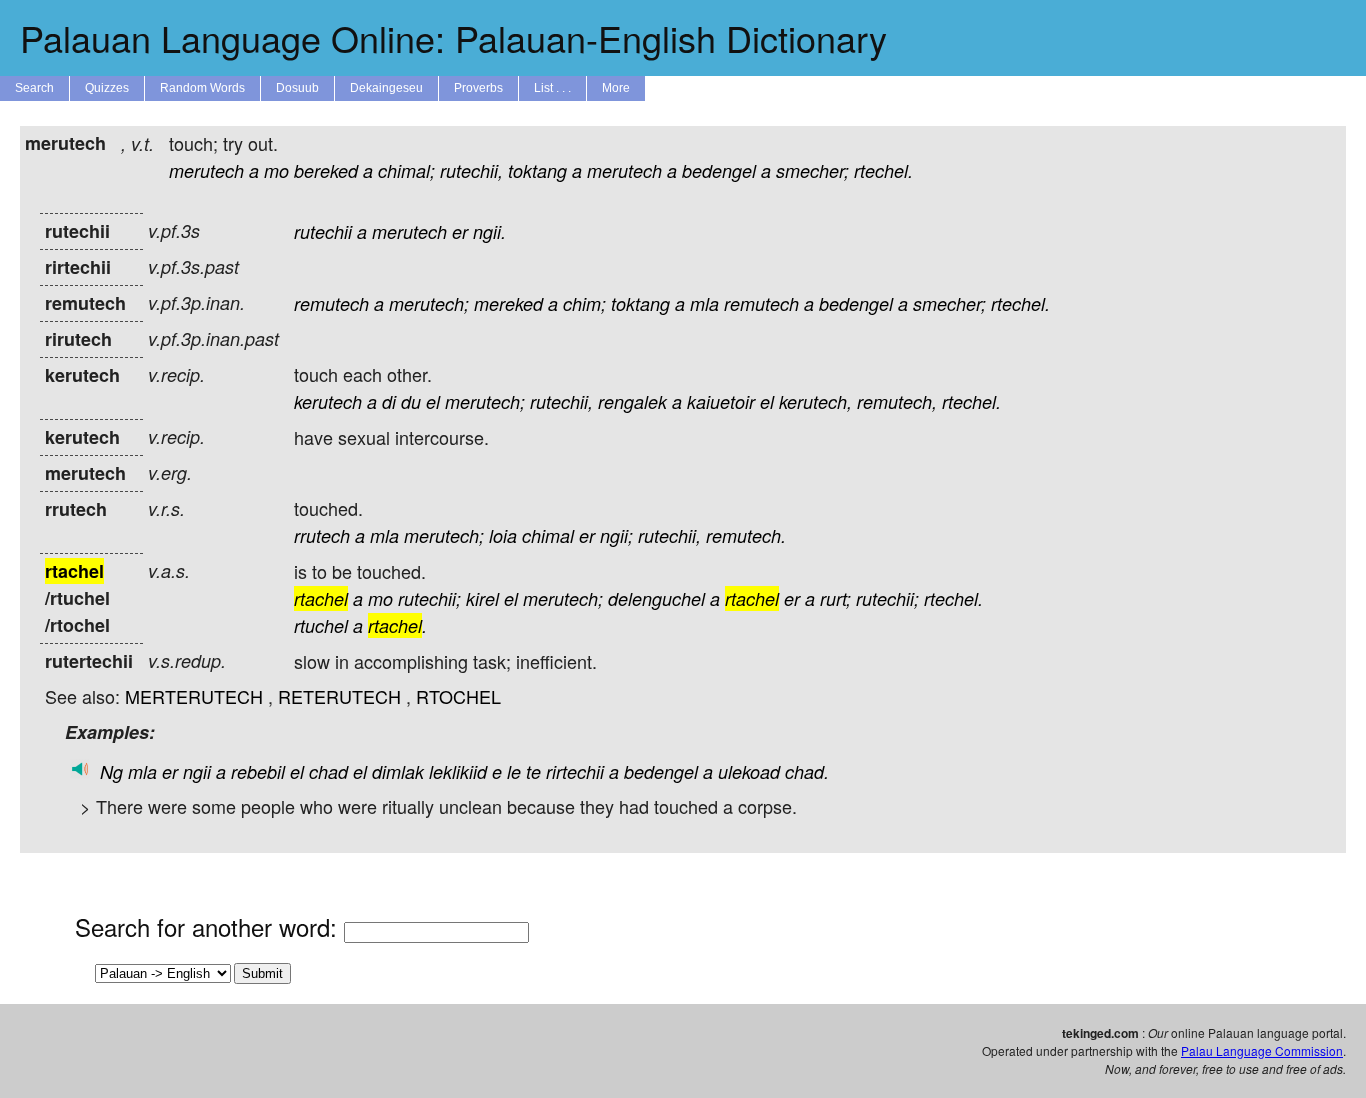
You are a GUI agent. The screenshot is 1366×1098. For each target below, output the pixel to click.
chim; (584, 303)
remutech (331, 303)
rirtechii (575, 771)
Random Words (202, 88)
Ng (111, 771)
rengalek (632, 401)
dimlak (398, 771)
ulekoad (749, 771)
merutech (206, 170)
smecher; (812, 170)
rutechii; (429, 598)
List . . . (552, 88)
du (411, 401)
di (389, 401)
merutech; (429, 303)
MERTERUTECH (194, 696)
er (460, 231)
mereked (508, 303)
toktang (537, 170)
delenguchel (656, 598)
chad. (807, 771)
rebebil (258, 771)
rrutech (322, 535)
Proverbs (478, 88)
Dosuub (297, 88)
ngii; (616, 535)
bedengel (719, 170)
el (433, 401)
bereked (326, 170)
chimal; (406, 170)
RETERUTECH (339, 696)
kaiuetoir (721, 401)
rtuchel (321, 625)
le (514, 771)
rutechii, (471, 170)
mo (276, 170)
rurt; (835, 598)
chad (328, 771)
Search (34, 88)
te (533, 771)
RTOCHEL (458, 696)
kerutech (328, 401)
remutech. (746, 535)
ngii (197, 771)
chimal (548, 535)
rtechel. (883, 170)
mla (704, 303)
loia (503, 535)
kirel (482, 598)
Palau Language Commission (1262, 1050)
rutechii (323, 231)
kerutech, (815, 401)
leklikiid (458, 771)
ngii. (489, 231)
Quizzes (107, 88)
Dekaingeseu (386, 88)
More (616, 88)
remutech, (897, 401)
